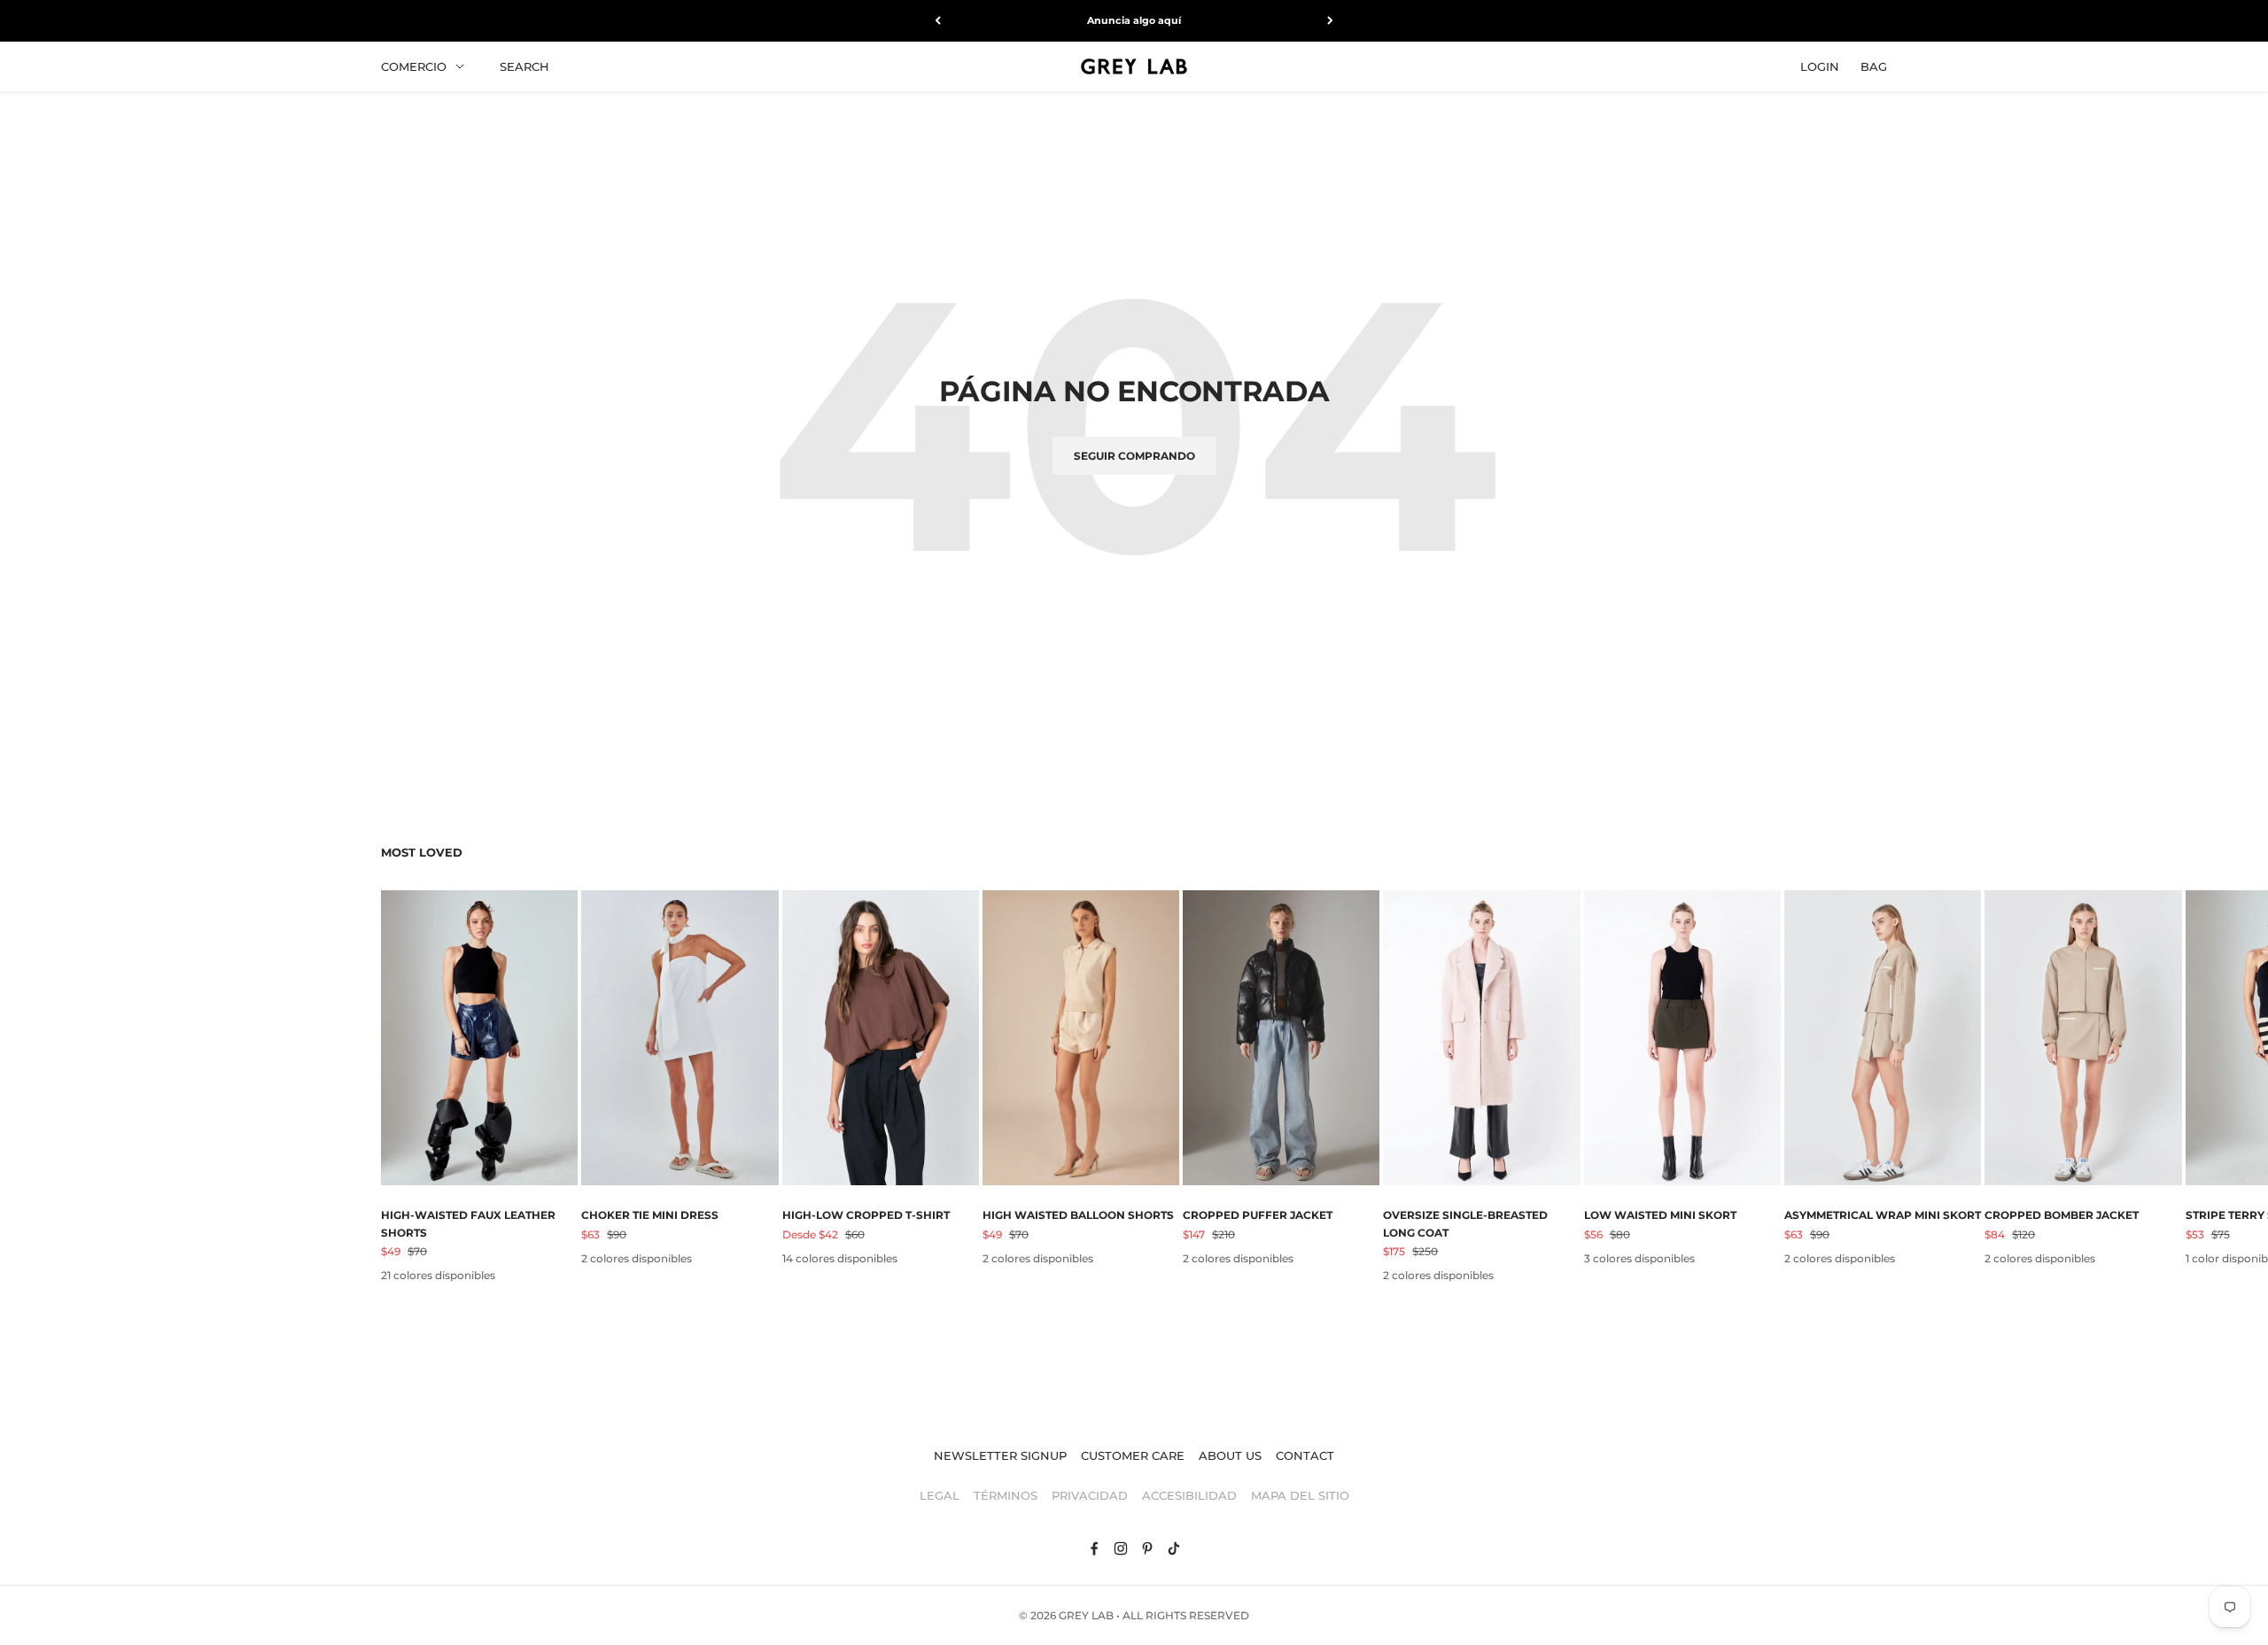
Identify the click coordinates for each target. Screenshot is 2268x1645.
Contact (1305, 1455)
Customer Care (1133, 1455)
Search (524, 66)
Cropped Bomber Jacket (2062, 1215)
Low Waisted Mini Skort (1660, 1215)
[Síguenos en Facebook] (1094, 1548)
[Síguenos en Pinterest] (1147, 1548)
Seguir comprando (1134, 456)
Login (1820, 66)
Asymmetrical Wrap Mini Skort (1883, 1215)
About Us (1230, 1455)
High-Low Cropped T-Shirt (866, 1215)
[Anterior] (938, 21)
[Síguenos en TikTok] (1174, 1548)
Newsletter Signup (1000, 1455)
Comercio (414, 66)
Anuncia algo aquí (1134, 20)
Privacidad (1090, 1495)
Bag (1874, 66)
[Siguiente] (1330, 21)
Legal (940, 1495)
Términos (1006, 1495)
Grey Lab (1086, 1615)
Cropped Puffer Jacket (1258, 1215)
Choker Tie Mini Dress (650, 1215)
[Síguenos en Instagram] (1121, 1548)
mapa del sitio (1300, 1495)
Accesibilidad (1189, 1495)
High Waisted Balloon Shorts (1078, 1215)
